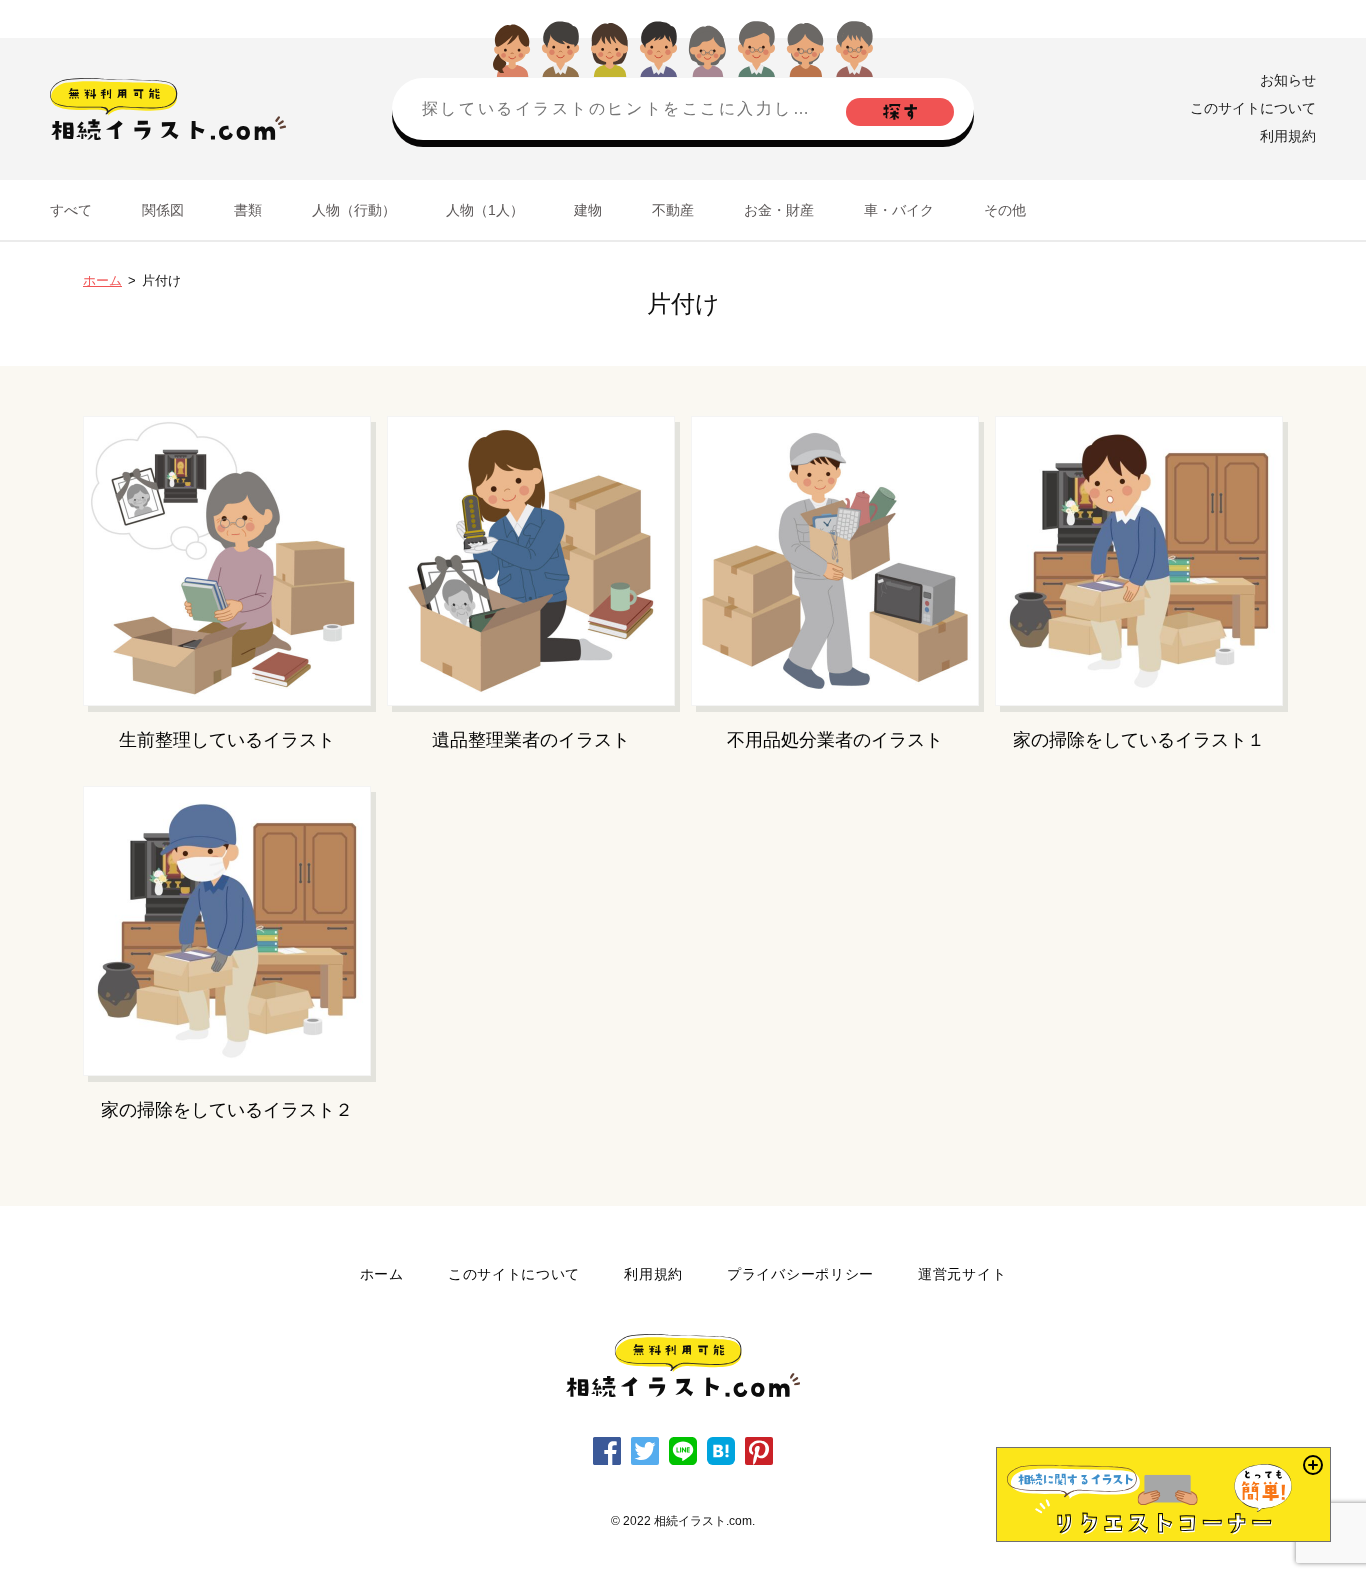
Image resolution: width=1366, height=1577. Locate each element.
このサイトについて (1253, 108)
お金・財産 (779, 210)
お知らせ (1288, 80)
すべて (71, 210)
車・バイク (899, 210)
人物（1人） (485, 210)
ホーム (102, 280)
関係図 (163, 210)
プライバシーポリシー (800, 1274)
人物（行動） (354, 210)
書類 (248, 210)
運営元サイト (962, 1274)
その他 (1005, 210)
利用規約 (1288, 136)
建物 (588, 210)
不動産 (673, 210)
